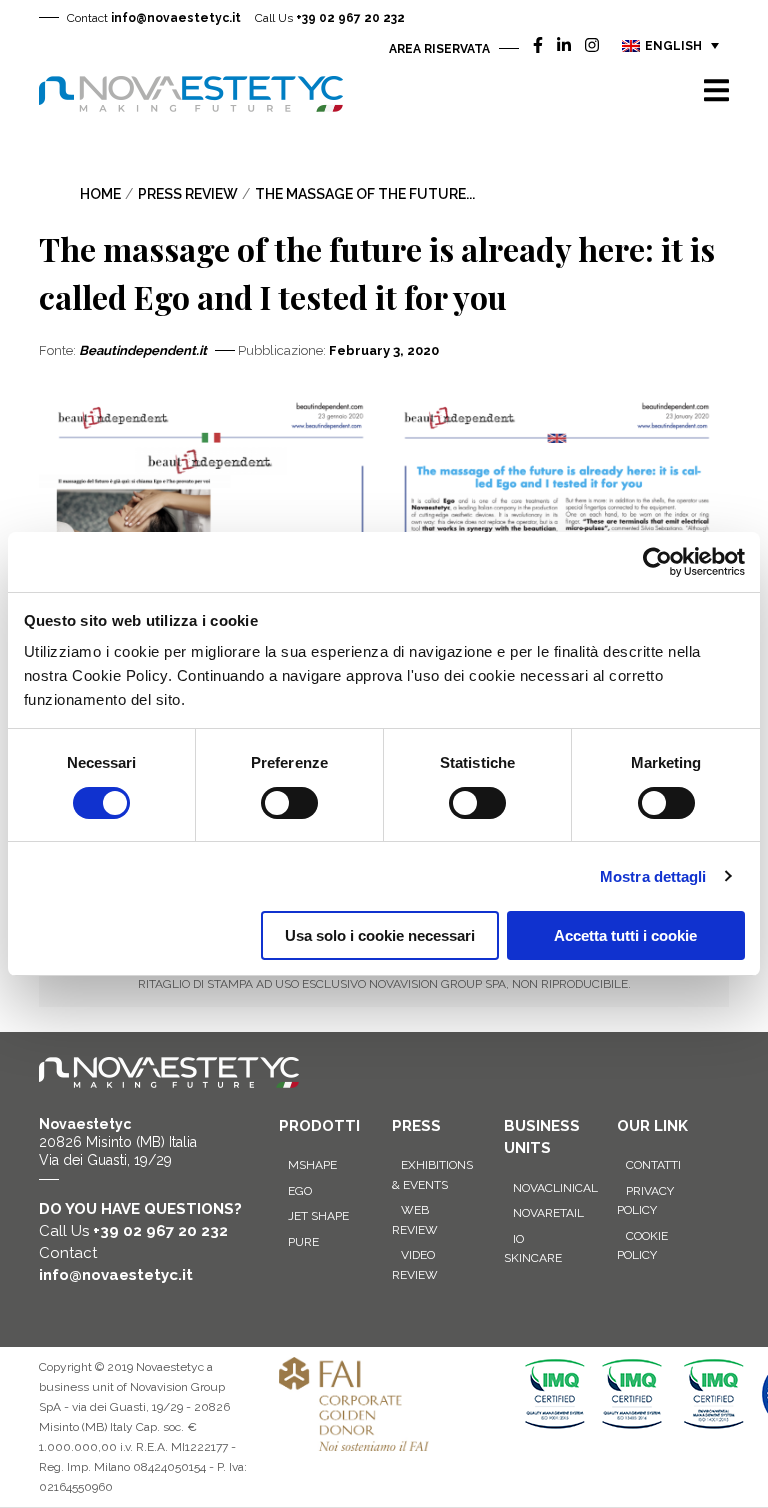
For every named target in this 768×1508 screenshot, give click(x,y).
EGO (300, 1191)
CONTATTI (653, 1165)
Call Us (133, 1231)
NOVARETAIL (548, 1213)
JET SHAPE (318, 1216)
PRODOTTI (319, 1126)
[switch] (289, 803)
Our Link (652, 1126)
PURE (303, 1242)
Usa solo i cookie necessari (380, 935)
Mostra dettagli (653, 876)
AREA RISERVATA (439, 49)
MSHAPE (312, 1165)
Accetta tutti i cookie (625, 935)
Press (416, 1126)
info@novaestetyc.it (154, 18)
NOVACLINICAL (555, 1188)
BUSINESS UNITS (542, 1137)
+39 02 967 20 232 (330, 18)
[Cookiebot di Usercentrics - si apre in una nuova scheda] (657, 562)
